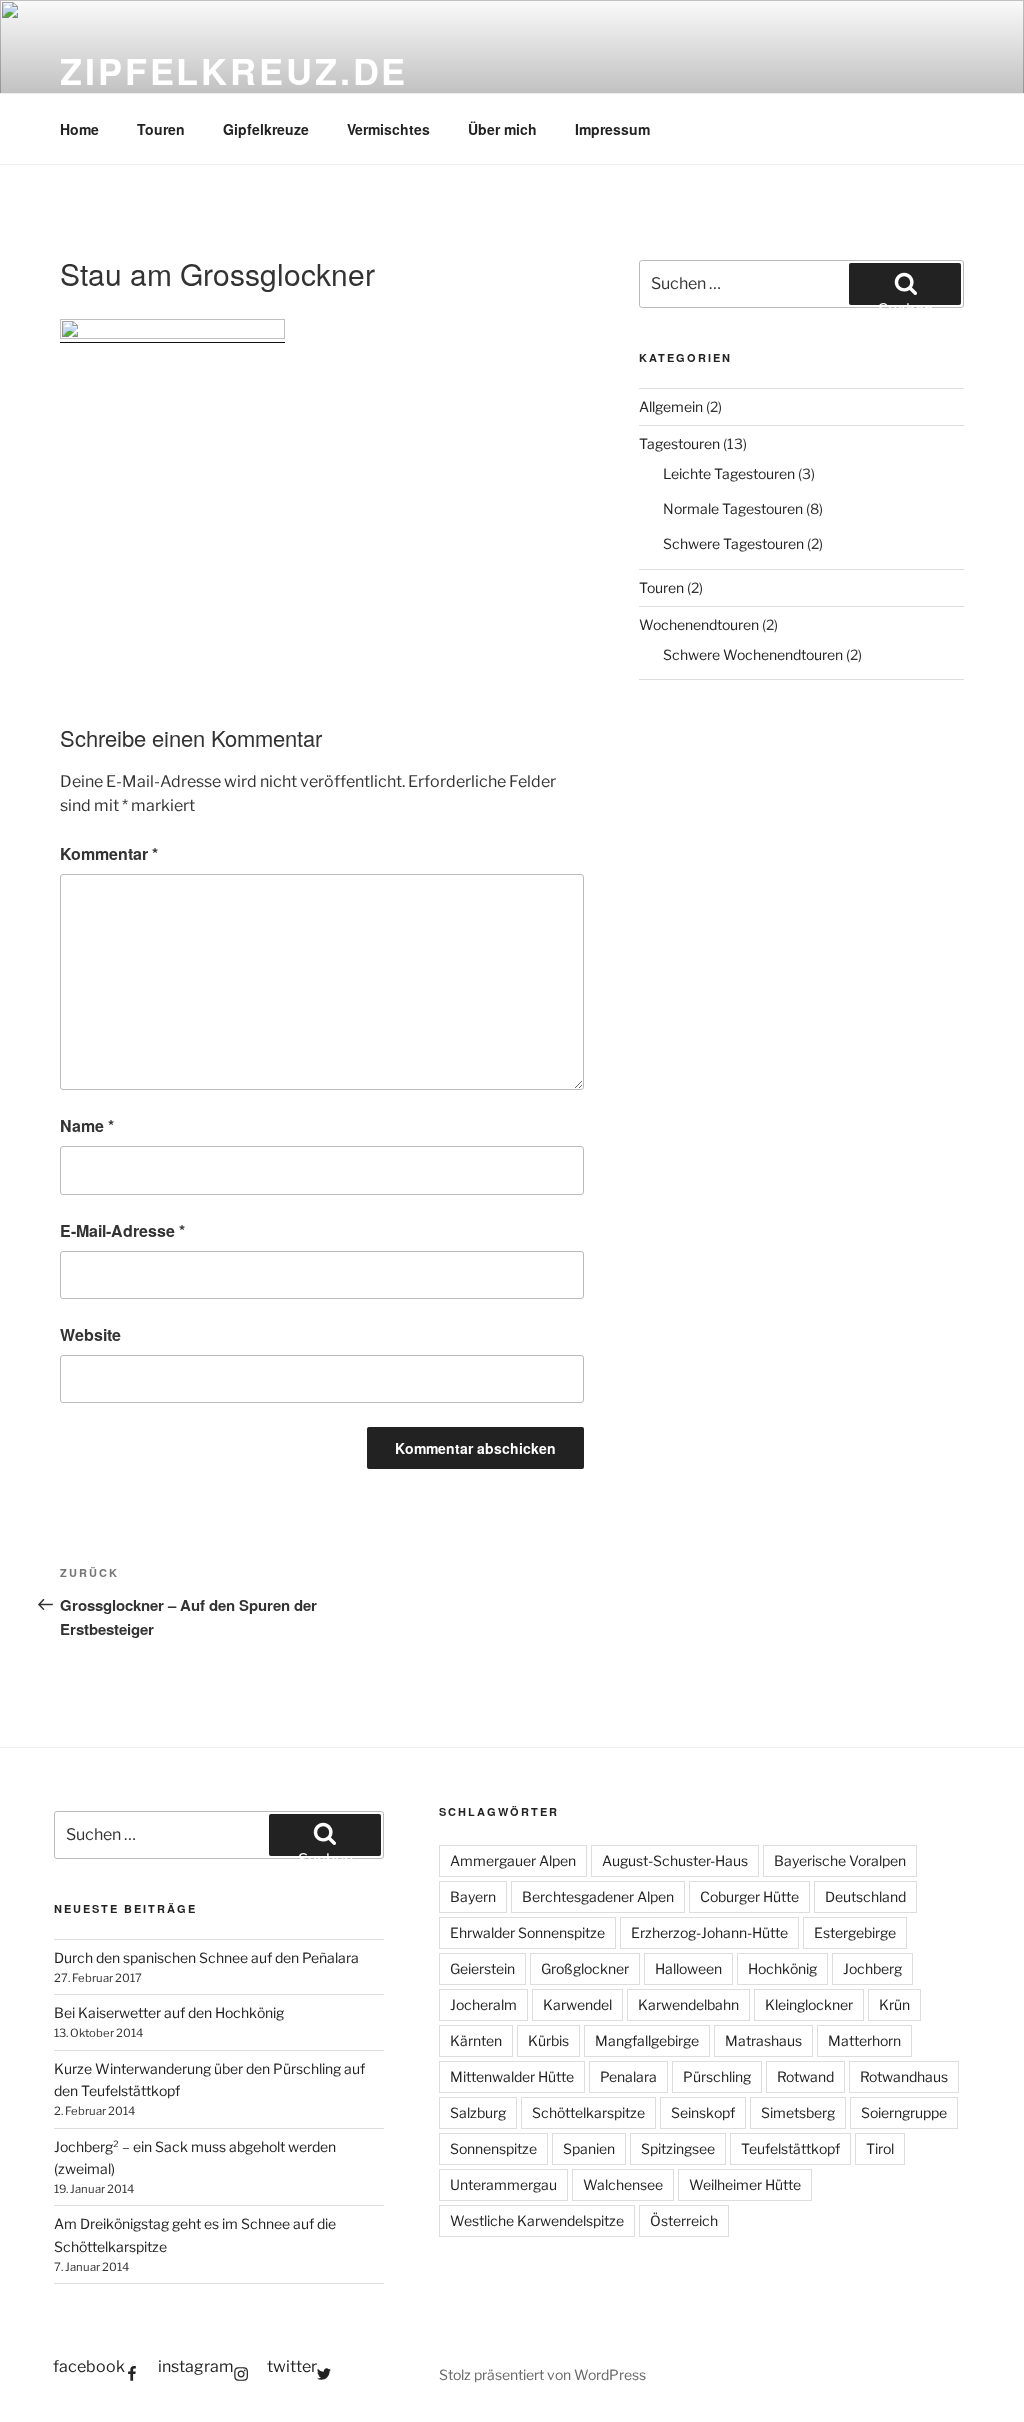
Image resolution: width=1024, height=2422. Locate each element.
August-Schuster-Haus (675, 1860)
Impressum (612, 129)
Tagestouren (679, 443)
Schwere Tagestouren (733, 543)
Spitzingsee (678, 2148)
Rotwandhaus (904, 2076)
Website (90, 1334)
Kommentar (109, 853)
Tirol (880, 2148)
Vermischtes (388, 129)
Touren (161, 129)
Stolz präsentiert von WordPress (542, 2374)
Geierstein (482, 1968)
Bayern (473, 1896)
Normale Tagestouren (733, 508)
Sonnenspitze (493, 2148)
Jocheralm (483, 2004)
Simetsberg (798, 2112)
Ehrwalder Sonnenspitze (527, 1932)
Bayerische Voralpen (840, 1860)
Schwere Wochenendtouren (753, 654)
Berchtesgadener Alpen (598, 1896)
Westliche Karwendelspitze (537, 2220)
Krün (894, 2004)
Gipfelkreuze (266, 129)
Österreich (684, 2220)
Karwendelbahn (688, 2004)
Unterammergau (503, 2184)
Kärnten (476, 2040)
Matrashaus (763, 2040)
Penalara (628, 2076)
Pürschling (717, 2076)
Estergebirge (855, 1932)
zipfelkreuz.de (234, 70)
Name (87, 1125)
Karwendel (577, 2004)
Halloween (688, 1968)
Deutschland (865, 1896)
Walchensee (623, 2184)
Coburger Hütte (749, 1896)
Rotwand (805, 2076)
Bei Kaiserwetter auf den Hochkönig (169, 2012)
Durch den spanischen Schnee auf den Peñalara (206, 1957)
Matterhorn (864, 2040)
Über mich (502, 129)
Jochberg (872, 1968)
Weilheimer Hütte (745, 2184)
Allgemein (671, 406)
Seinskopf (703, 2112)
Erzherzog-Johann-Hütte (709, 1932)
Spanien (589, 2148)
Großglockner (585, 1968)
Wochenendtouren (699, 624)
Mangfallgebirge (647, 2040)
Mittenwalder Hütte (512, 2076)
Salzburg (478, 2112)
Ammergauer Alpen (513, 1860)
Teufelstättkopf (790, 2148)
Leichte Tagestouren (729, 473)
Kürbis (548, 2040)
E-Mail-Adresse (122, 1230)
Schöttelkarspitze (588, 2112)
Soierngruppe (904, 2112)
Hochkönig (782, 1968)
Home (79, 129)
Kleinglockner (809, 2004)
